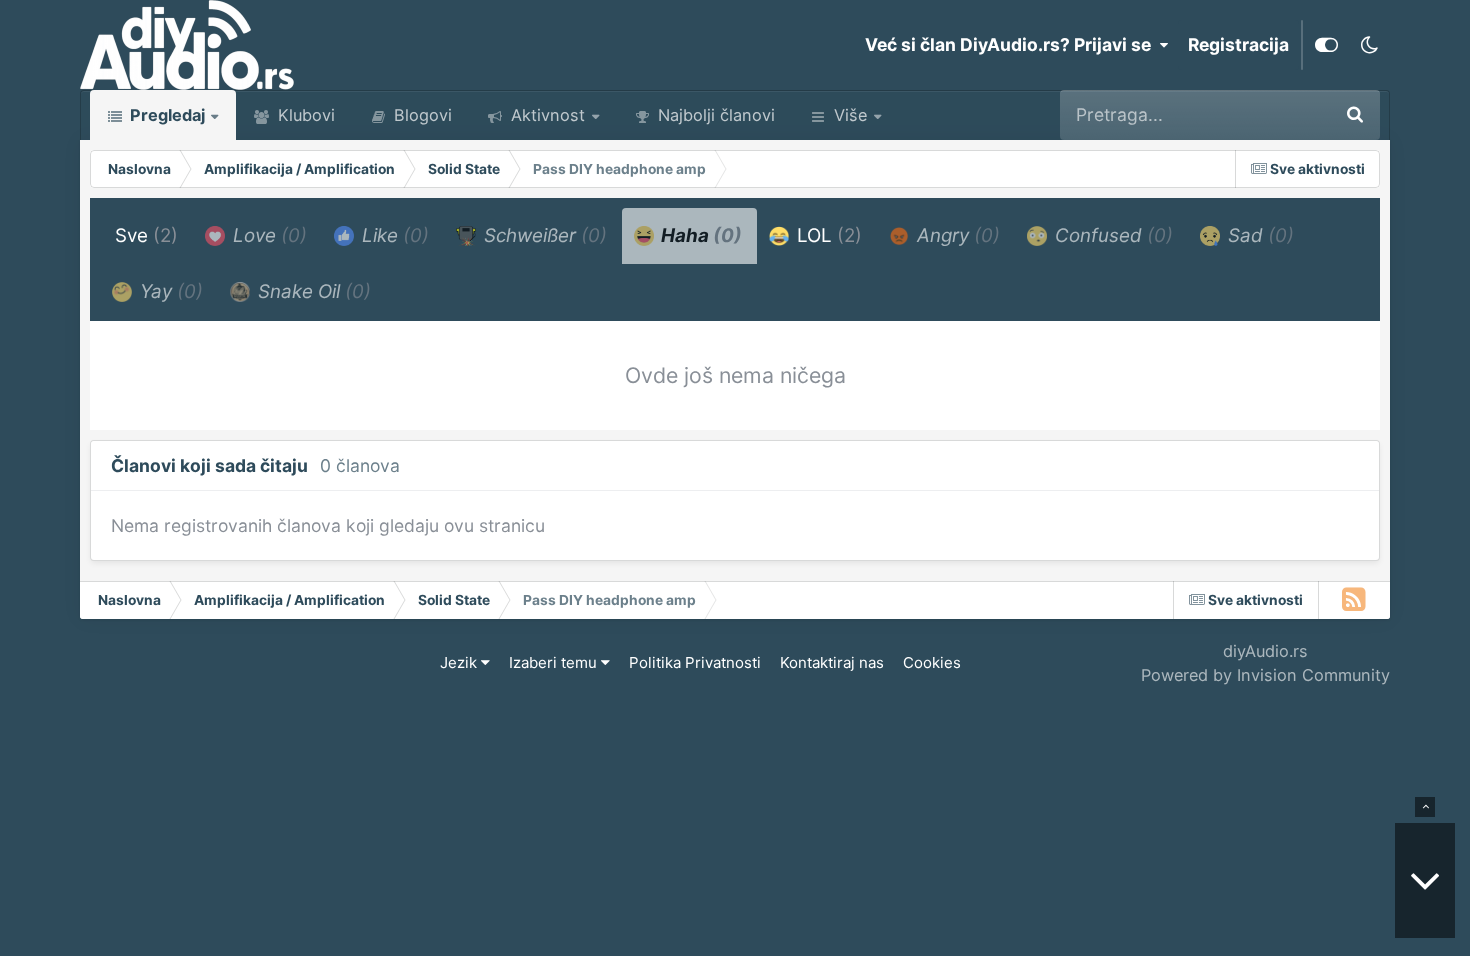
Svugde (1271, 114)
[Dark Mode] (1369, 45)
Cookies (932, 662)
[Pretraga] (1355, 115)
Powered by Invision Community (1265, 675)
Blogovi (420, 115)
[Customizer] (1326, 45)
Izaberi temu (555, 662)
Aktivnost (545, 115)
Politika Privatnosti (695, 662)
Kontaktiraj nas (832, 662)
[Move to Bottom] (1425, 880)
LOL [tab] (827, 235)
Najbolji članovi (714, 115)
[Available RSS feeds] (1354, 600)
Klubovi (304, 115)
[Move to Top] (1425, 807)
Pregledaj (165, 115)
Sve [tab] (146, 235)
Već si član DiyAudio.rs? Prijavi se (1012, 44)
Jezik (460, 662)
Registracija (1238, 44)
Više (850, 115)
